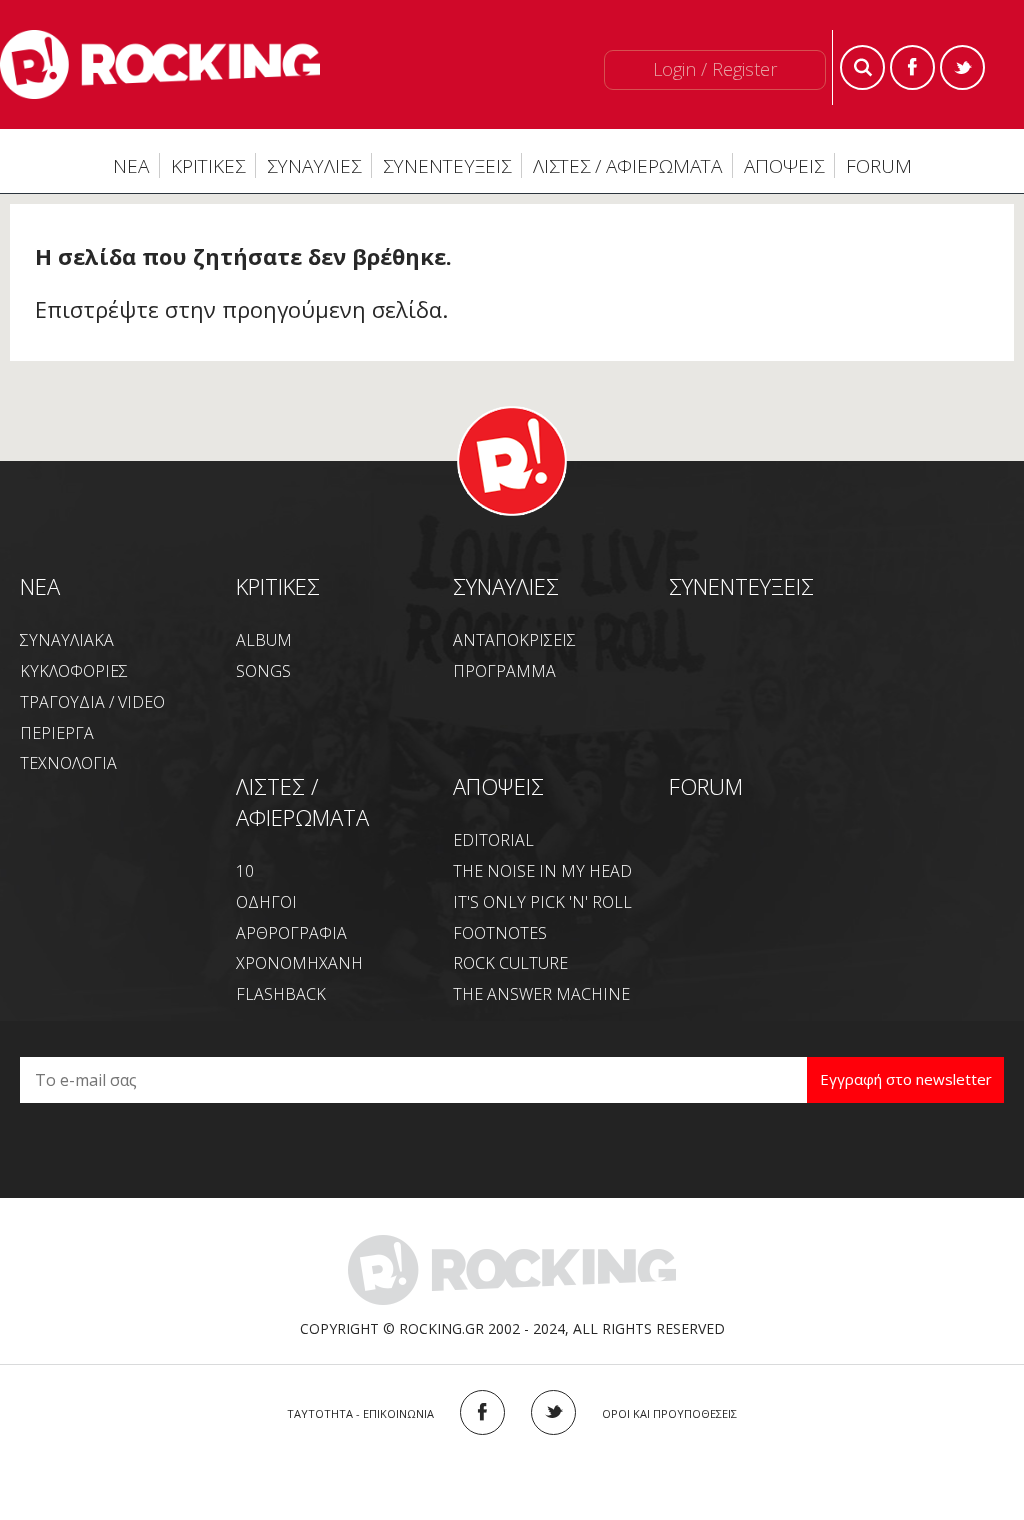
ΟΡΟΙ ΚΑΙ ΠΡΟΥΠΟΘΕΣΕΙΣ (669, 1413)
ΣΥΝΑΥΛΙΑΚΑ (67, 640)
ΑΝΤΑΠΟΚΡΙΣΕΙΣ (514, 640)
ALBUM (264, 640)
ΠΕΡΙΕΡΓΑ (57, 733)
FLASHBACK (281, 994)
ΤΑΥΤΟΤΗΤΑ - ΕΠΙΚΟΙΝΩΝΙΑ (360, 1413)
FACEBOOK (482, 1412)
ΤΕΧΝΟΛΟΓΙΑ (68, 763)
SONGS (263, 671)
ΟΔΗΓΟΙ (266, 902)
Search (862, 67)
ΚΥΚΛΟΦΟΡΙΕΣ (74, 671)
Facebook (912, 67)
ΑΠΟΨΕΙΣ (784, 166)
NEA (40, 586)
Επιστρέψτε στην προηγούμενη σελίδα (238, 309)
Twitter (962, 67)
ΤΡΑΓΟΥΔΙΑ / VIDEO (92, 702)
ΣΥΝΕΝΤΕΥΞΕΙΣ (447, 166)
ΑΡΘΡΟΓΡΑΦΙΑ (291, 933)
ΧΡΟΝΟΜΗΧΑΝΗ (299, 963)
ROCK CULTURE (510, 963)
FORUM (879, 166)
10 (245, 871)
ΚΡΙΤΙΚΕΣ (208, 166)
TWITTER (553, 1412)
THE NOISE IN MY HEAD (542, 871)
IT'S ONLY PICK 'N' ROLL (542, 902)
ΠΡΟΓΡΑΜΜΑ (504, 671)
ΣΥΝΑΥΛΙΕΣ (314, 166)
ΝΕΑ (131, 166)
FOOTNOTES (500, 933)
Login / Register (715, 69)
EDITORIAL (493, 840)
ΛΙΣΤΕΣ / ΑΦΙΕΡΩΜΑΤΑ (627, 166)
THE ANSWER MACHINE (541, 994)
